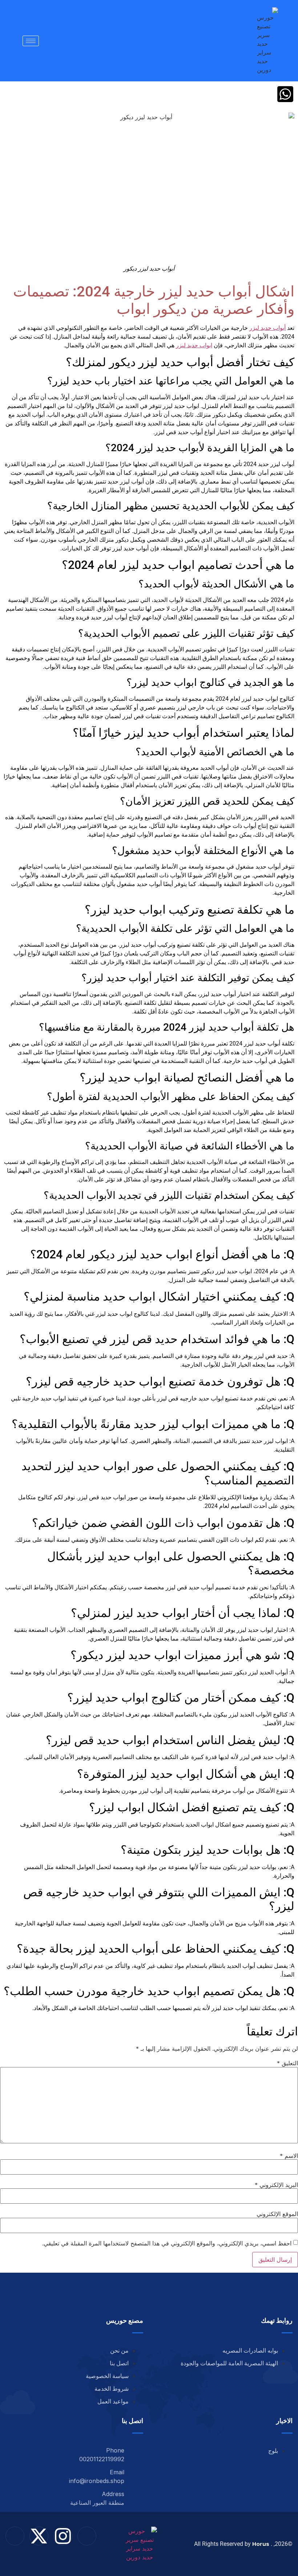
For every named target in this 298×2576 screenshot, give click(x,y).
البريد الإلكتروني (276, 2185)
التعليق (287, 2063)
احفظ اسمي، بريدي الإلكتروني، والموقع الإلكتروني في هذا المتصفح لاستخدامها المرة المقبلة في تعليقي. (167, 2243)
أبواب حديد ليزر (267, 328)
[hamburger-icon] (31, 41)
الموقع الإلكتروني (277, 2214)
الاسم (289, 2156)
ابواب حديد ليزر (194, 345)
